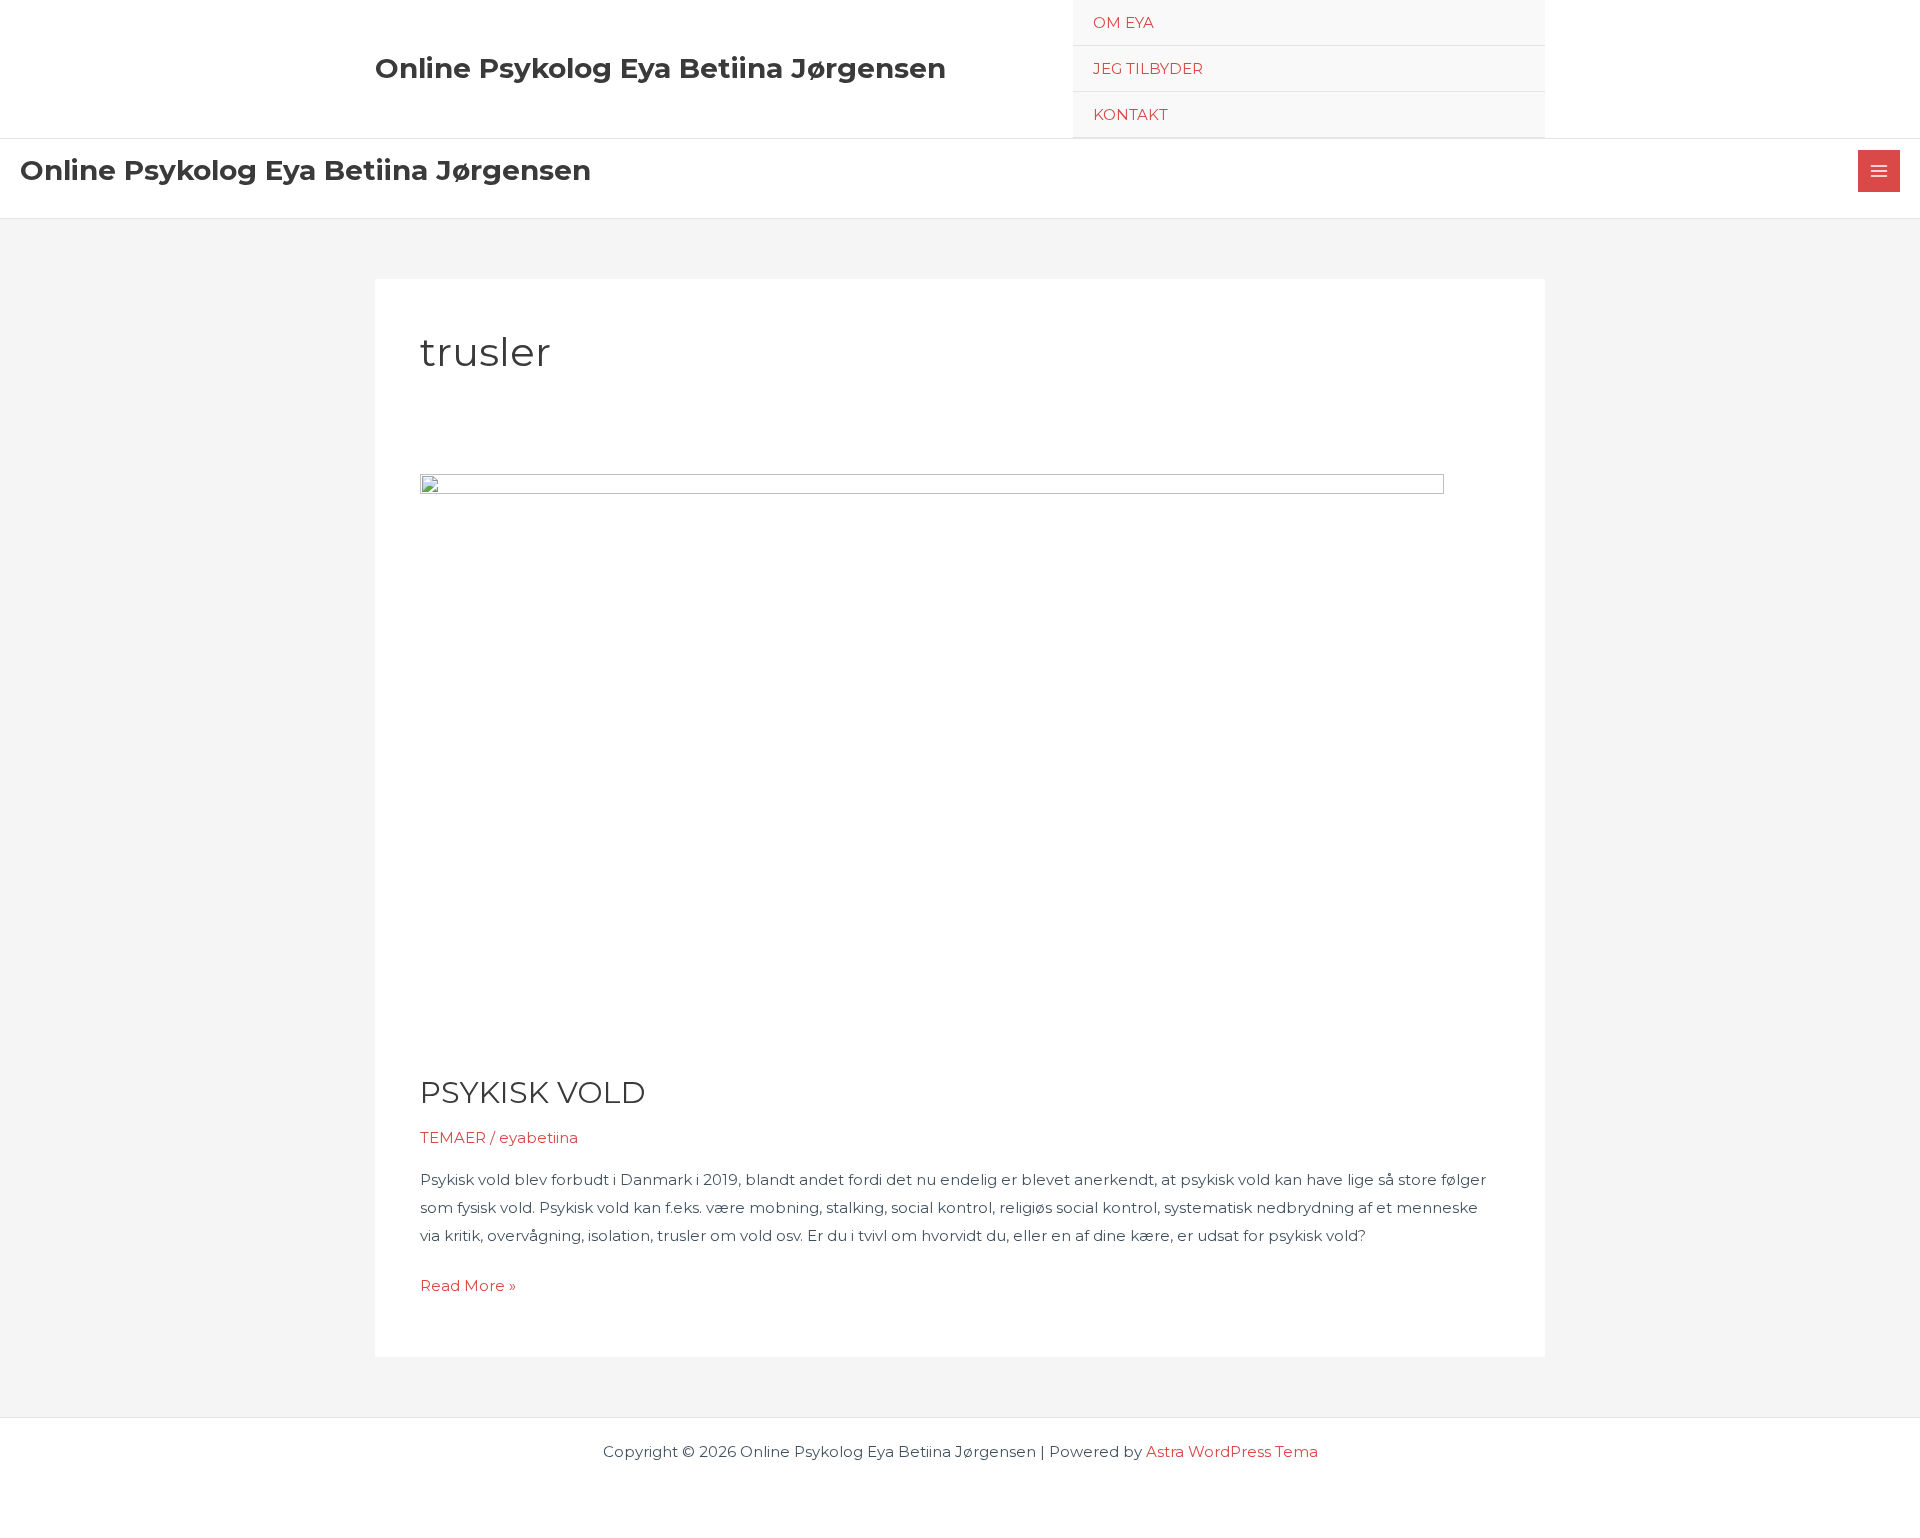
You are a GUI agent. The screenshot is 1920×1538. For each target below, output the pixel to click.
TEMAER (453, 1137)
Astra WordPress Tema (1232, 1451)
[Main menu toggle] (1879, 171)
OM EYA (1123, 22)
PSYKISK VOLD (533, 1092)
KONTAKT (1130, 114)
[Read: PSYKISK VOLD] (932, 760)
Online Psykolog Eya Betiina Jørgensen (660, 68)
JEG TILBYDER (1148, 68)
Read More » (468, 1287)
